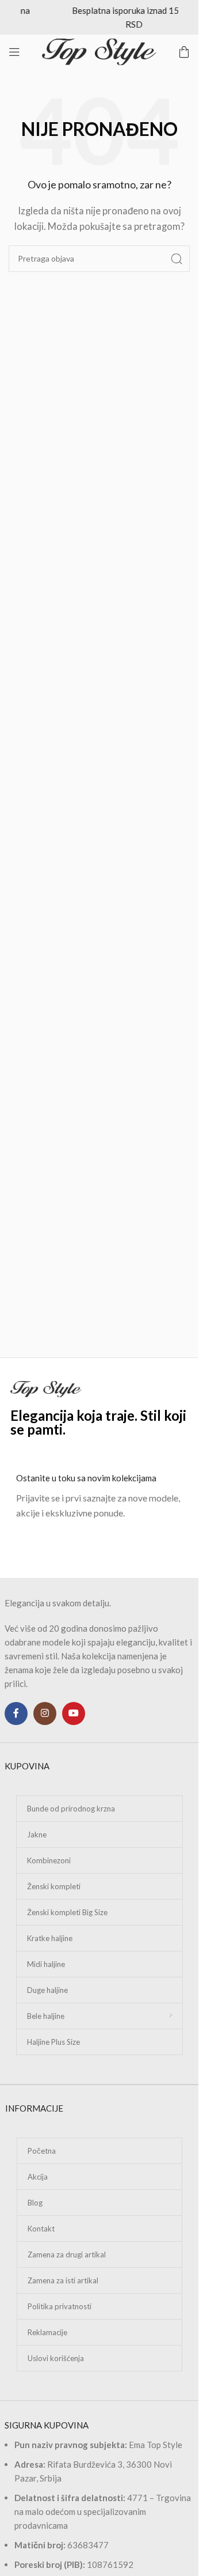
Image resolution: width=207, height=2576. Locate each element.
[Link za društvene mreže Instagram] (45, 1713)
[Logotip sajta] (99, 51)
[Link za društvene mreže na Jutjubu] (74, 1713)
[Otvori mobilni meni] (14, 52)
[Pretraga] (177, 259)
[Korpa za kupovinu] (184, 52)
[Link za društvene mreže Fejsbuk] (16, 1713)
